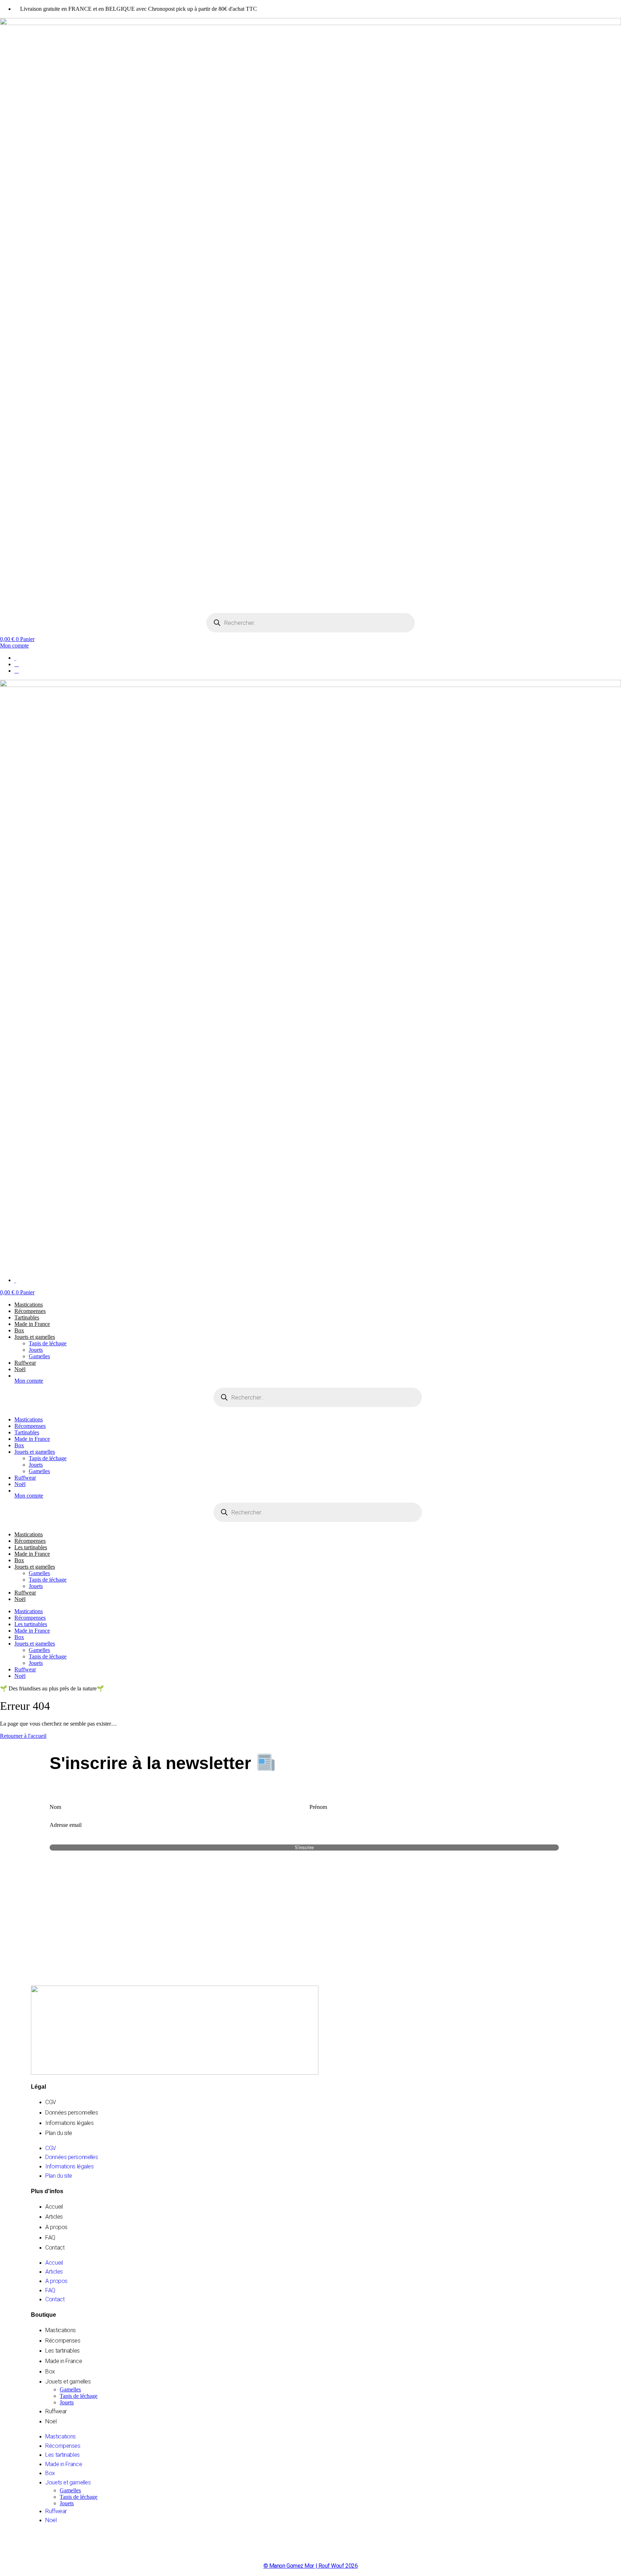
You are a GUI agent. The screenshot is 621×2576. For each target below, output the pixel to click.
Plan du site (59, 2133)
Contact (55, 2248)
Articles (54, 2217)
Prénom (318, 1807)
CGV (51, 2102)
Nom (55, 1807)
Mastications (29, 1305)
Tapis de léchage (48, 1343)
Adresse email (66, 1825)
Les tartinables (31, 1547)
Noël (20, 1369)
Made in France (32, 1324)
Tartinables (27, 1317)
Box (19, 1330)
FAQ (50, 2238)
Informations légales (69, 2123)
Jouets (36, 1350)
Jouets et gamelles (35, 1337)
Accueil (54, 2207)
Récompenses (30, 1311)
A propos (56, 2227)
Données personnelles (72, 2113)
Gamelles (39, 1356)
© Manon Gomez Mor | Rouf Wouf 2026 (311, 2566)
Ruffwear (25, 1363)
